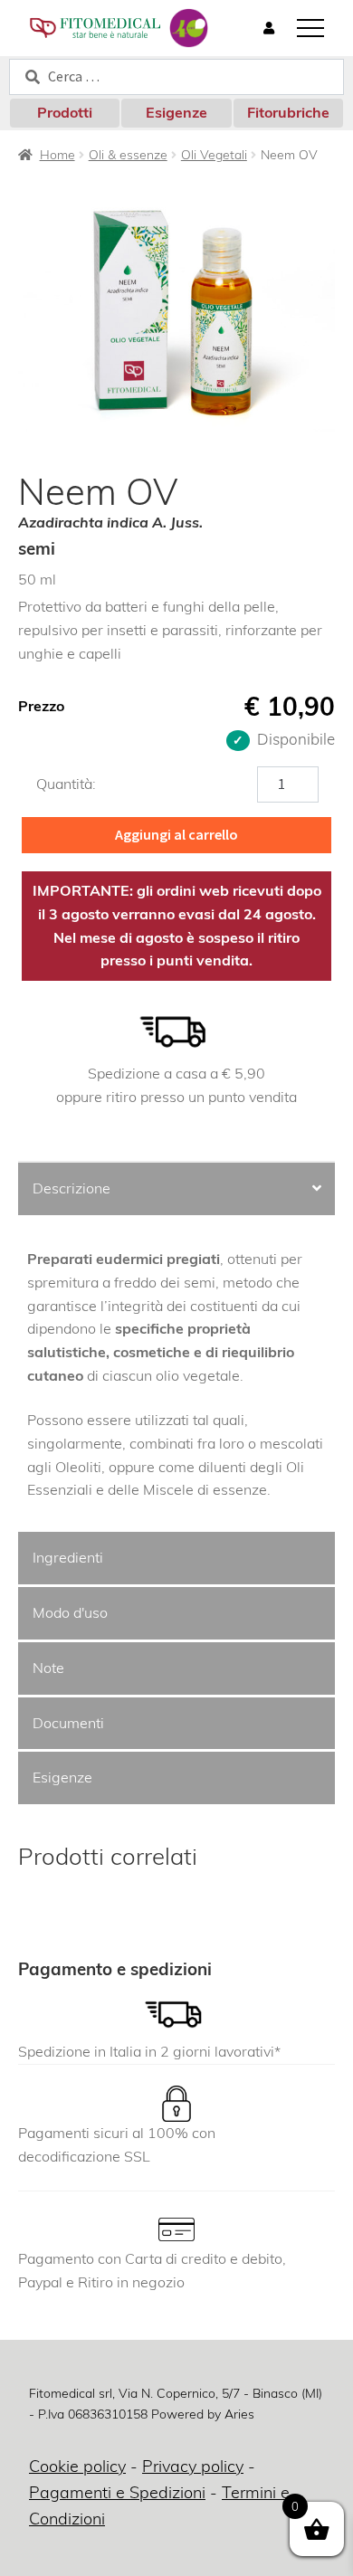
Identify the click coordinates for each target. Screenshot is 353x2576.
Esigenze (176, 112)
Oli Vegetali (214, 155)
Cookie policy (77, 2466)
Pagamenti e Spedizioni (117, 2492)
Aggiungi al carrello (176, 834)
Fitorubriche (288, 112)
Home (57, 155)
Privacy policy (193, 2466)
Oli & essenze (128, 155)
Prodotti (65, 112)
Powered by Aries (203, 2414)
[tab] (176, 1190)
